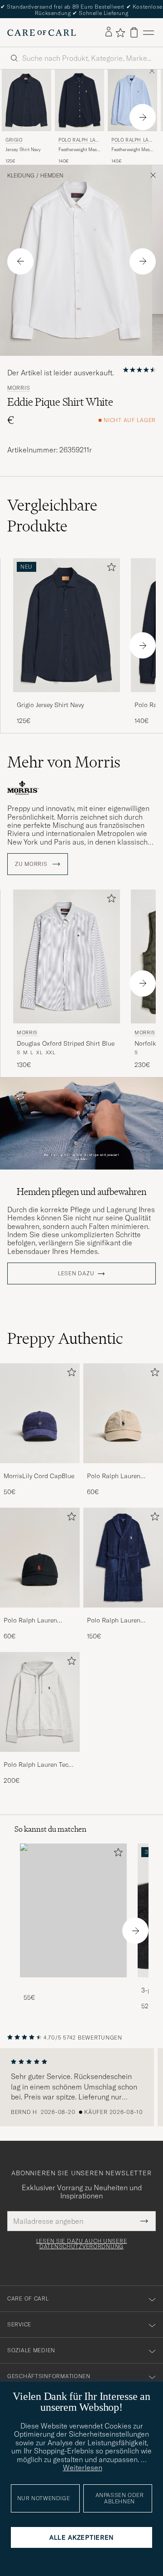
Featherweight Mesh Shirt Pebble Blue (132, 150)
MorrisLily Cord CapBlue (39, 1476)
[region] (81, 2087)
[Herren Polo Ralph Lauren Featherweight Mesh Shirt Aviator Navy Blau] (79, 100)
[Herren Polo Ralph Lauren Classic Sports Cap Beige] (123, 1413)
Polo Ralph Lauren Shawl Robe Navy (114, 1621)
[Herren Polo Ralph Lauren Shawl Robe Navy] (123, 1558)
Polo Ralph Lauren (79, 141)
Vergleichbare (52, 516)
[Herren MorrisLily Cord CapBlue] (40, 1413)
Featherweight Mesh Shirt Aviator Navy (79, 150)
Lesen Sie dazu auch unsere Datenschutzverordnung (82, 2244)
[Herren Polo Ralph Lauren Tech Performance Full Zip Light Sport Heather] (40, 1702)
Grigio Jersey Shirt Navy (50, 705)
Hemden (52, 176)
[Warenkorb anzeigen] (134, 32)
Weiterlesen (83, 2468)
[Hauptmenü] (149, 32)
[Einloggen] (109, 32)
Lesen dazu (76, 1273)
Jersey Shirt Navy (23, 150)
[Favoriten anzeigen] (120, 33)
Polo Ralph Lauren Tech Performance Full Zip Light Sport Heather (38, 1765)
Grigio (14, 140)
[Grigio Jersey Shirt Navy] (67, 698)
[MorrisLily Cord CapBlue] (40, 1469)
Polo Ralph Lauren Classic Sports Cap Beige (115, 1476)
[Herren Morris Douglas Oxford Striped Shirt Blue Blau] (67, 956)
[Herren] (73, 1910)
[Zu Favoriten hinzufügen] (110, 569)
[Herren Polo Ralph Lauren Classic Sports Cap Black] (40, 1558)
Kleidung (21, 176)
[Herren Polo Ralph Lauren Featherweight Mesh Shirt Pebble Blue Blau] (132, 100)
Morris (19, 388)
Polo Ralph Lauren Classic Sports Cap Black (31, 1621)
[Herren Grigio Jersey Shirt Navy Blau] (26, 100)
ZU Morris (32, 864)
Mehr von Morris (64, 762)
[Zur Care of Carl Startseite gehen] (42, 33)
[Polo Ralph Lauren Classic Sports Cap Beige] (123, 1469)
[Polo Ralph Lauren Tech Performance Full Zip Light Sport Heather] (40, 1758)
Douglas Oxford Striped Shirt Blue (66, 1043)
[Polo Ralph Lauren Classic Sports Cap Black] (40, 1614)
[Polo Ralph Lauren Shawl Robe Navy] (123, 1614)
